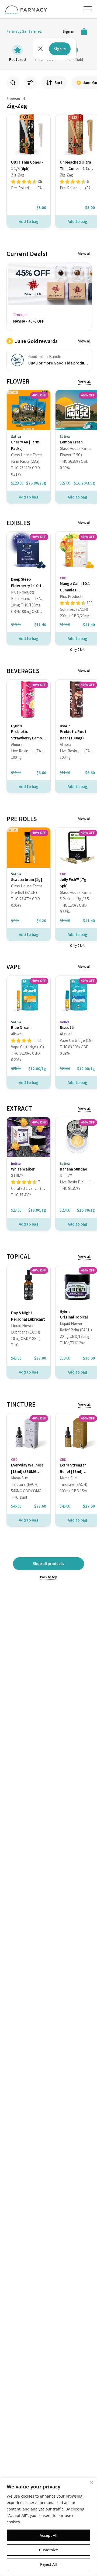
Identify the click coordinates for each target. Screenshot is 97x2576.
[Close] (91, 2482)
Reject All (48, 2564)
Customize (48, 2550)
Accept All (48, 2535)
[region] (48, 2527)
